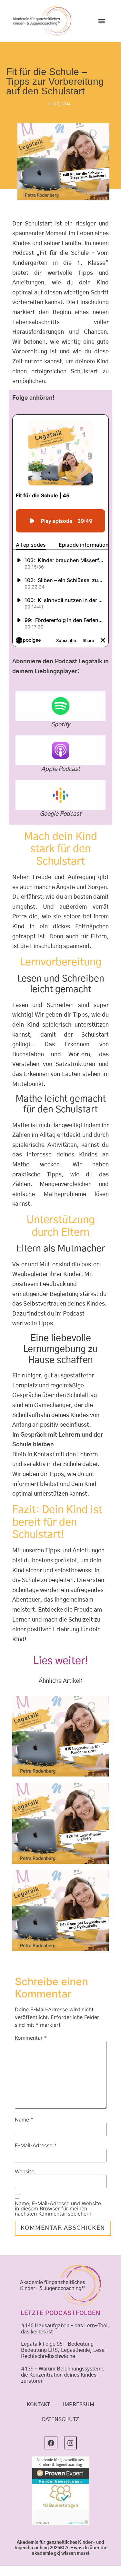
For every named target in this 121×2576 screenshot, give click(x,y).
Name (24, 2120)
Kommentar (31, 2038)
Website (25, 2171)
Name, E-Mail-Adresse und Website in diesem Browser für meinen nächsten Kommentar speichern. (58, 2208)
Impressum (79, 2405)
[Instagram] (70, 2443)
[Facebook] (51, 2443)
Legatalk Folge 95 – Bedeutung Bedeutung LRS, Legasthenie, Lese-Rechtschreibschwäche (64, 2350)
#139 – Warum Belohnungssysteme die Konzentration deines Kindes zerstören (63, 2375)
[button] (101, 21)
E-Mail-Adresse (36, 2145)
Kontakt (38, 2405)
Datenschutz (60, 2419)
